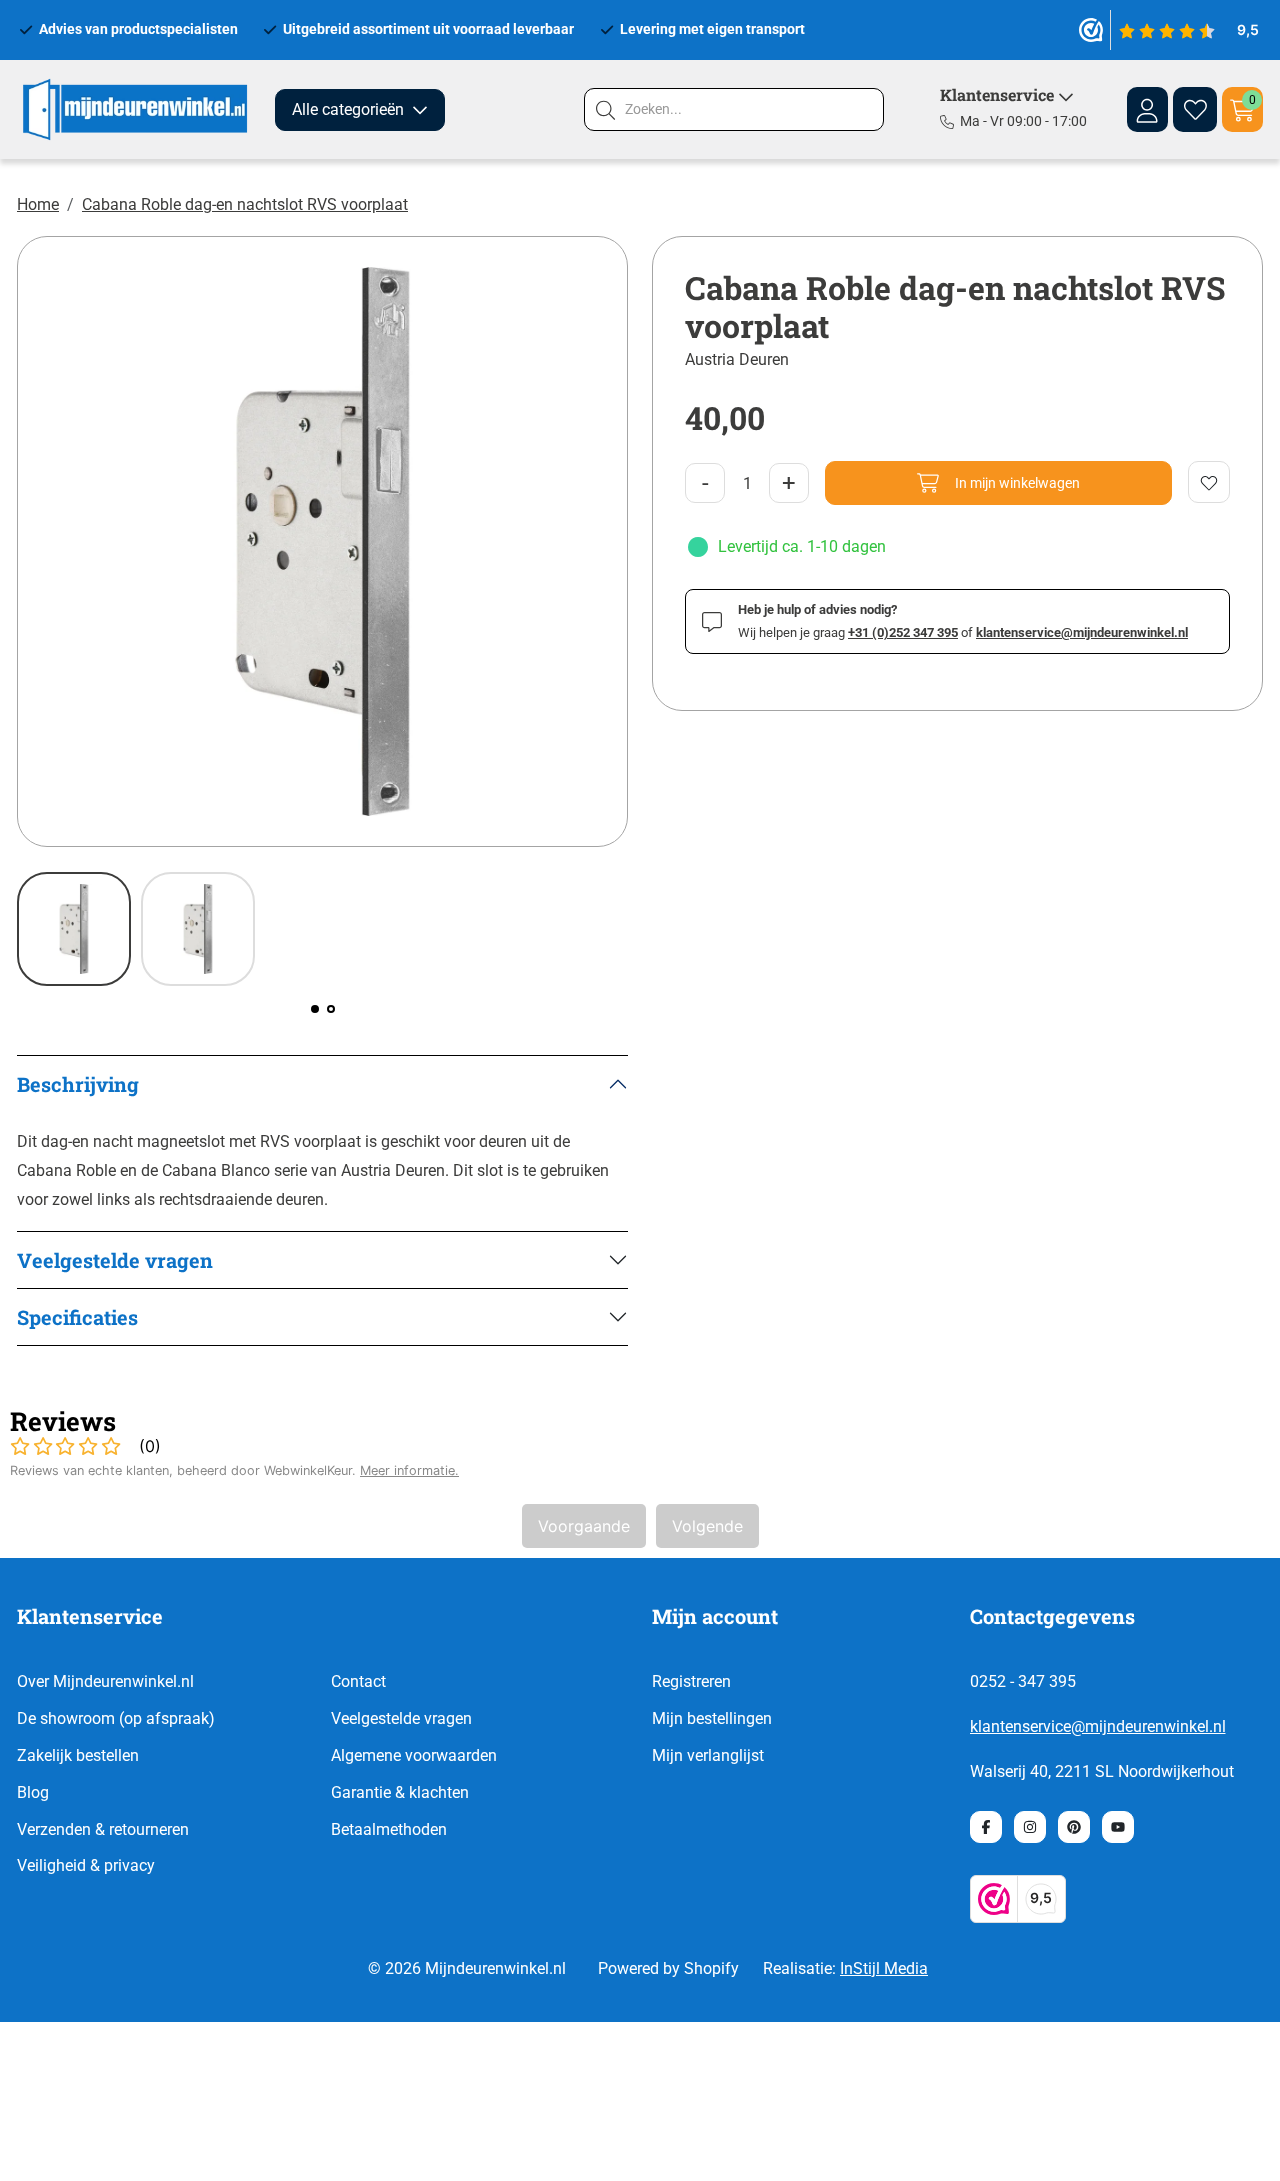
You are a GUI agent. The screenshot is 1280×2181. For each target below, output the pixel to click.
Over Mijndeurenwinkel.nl (105, 1681)
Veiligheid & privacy (86, 1865)
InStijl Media (884, 1968)
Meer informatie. (409, 1470)
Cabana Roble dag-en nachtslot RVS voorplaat (245, 204)
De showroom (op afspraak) (116, 1718)
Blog (33, 1792)
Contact (358, 1681)
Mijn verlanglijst (708, 1755)
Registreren (691, 1681)
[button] (315, 1009)
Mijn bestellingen (712, 1718)
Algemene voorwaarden (414, 1755)
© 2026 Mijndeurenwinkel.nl (467, 1968)
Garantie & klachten (400, 1792)
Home (38, 204)
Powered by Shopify (668, 1968)
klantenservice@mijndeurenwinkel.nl (1098, 1726)
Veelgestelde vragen (401, 1718)
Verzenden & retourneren (103, 1829)
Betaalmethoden (389, 1829)
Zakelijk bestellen (78, 1755)
